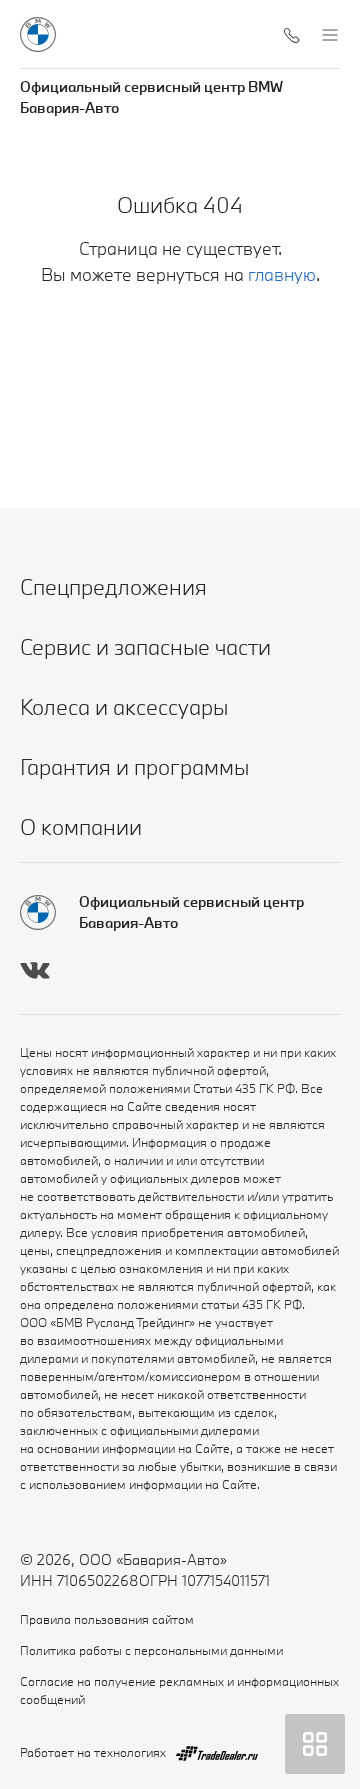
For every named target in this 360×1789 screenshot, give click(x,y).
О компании (81, 826)
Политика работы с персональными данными (151, 1650)
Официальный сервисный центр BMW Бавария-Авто (151, 97)
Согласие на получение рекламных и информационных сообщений (179, 1690)
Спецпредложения (113, 586)
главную (282, 274)
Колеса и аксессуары (124, 706)
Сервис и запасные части (145, 646)
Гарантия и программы (134, 766)
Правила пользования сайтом (107, 1619)
